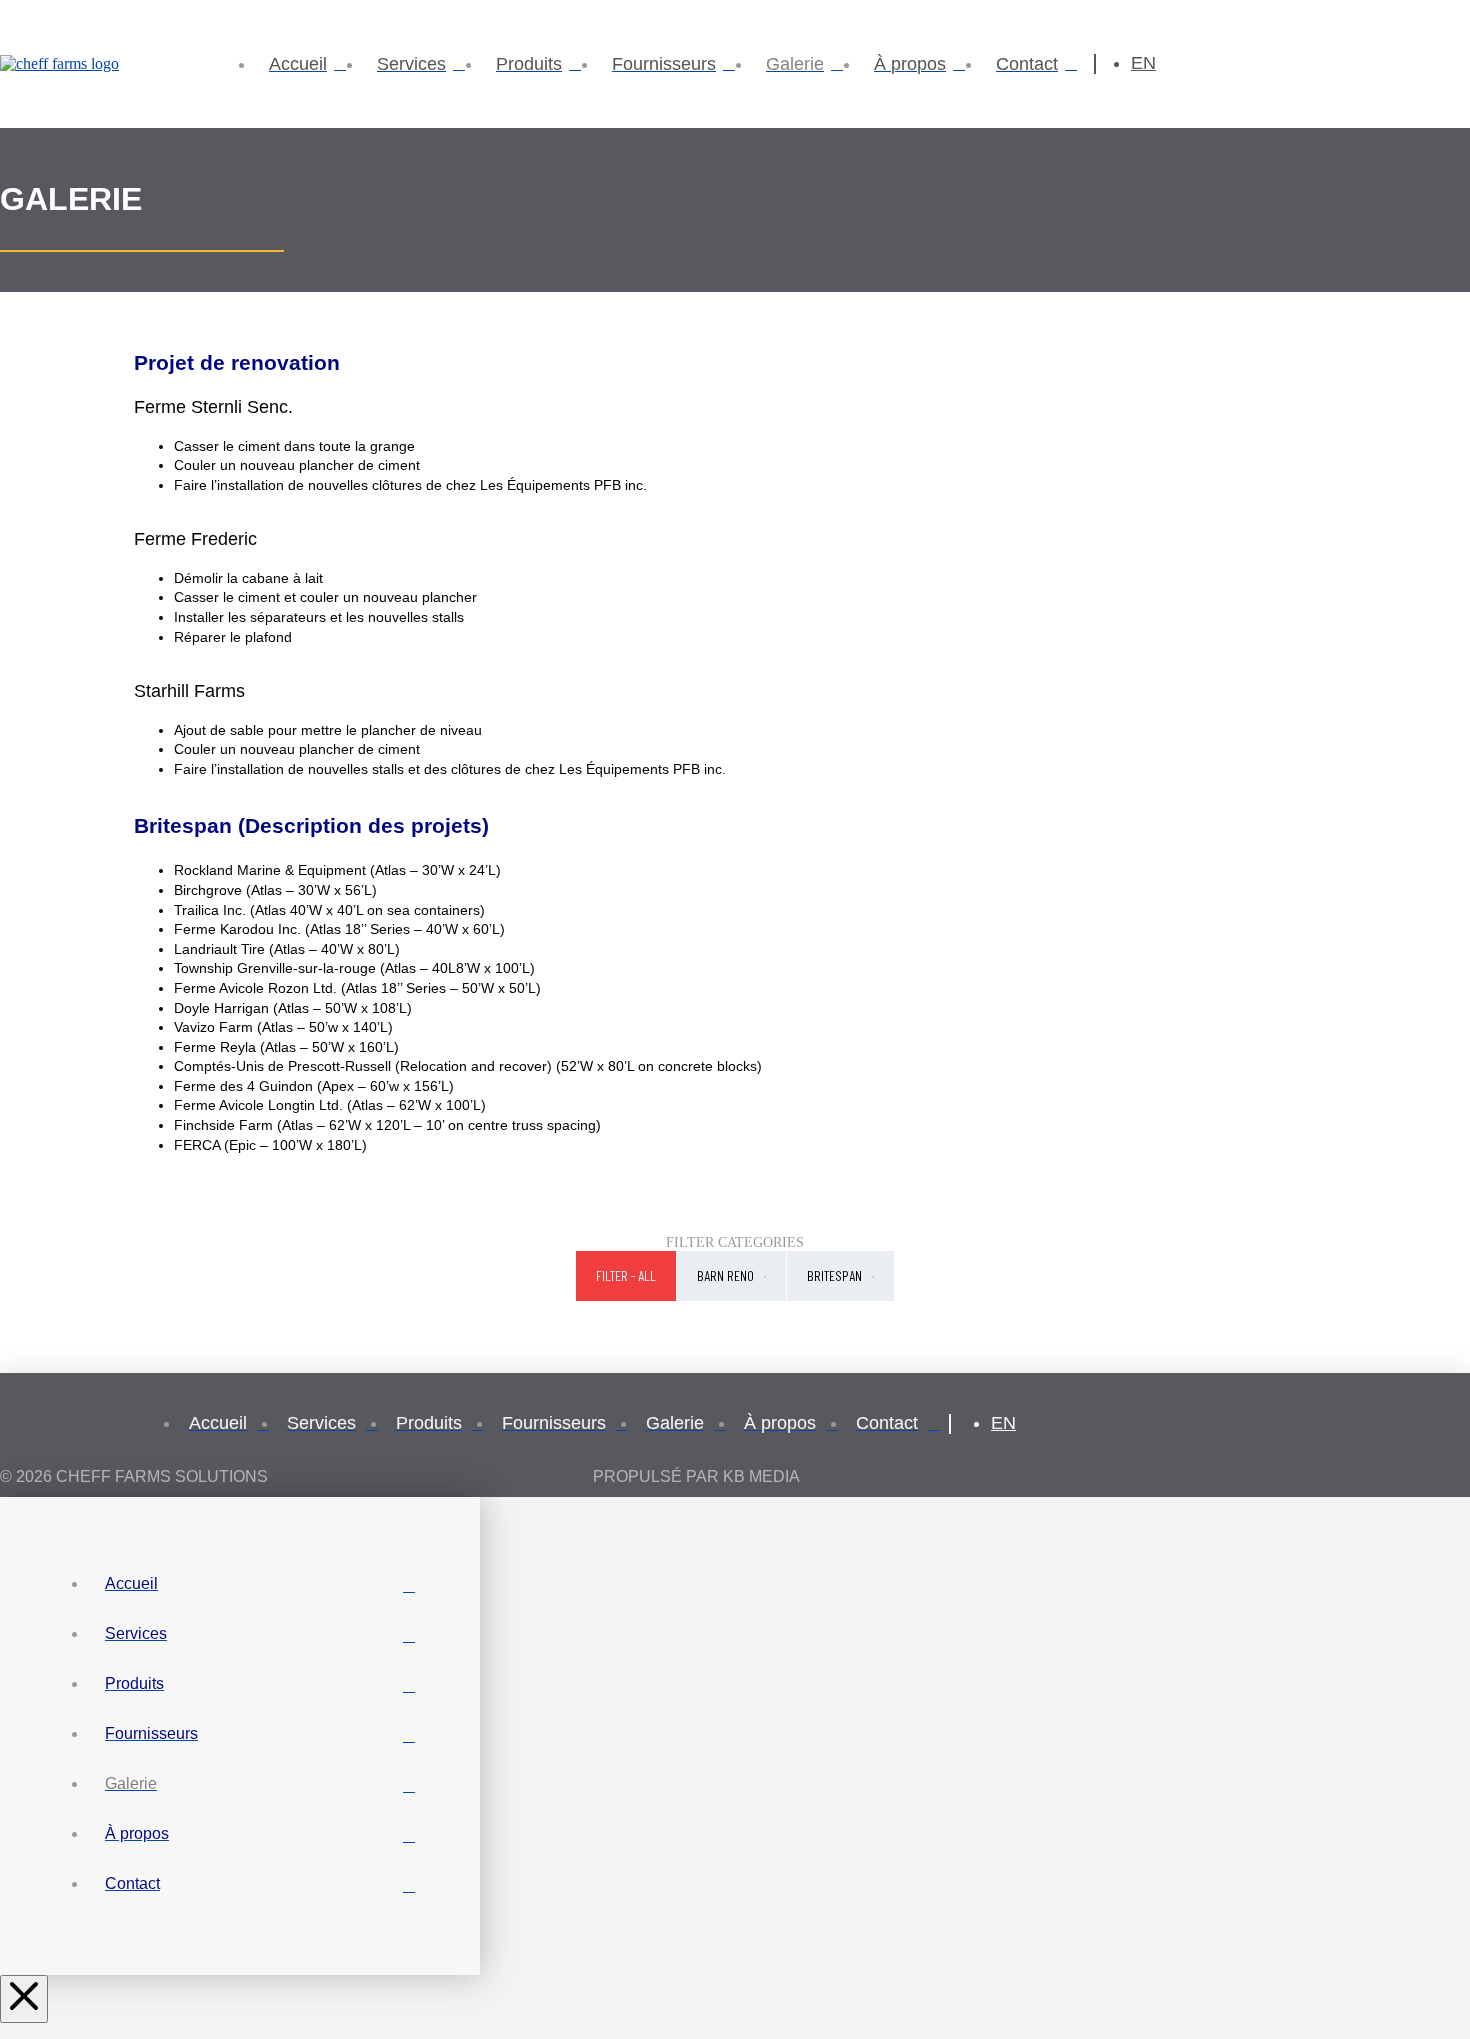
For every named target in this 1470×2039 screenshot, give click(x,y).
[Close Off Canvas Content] (24, 1999)
